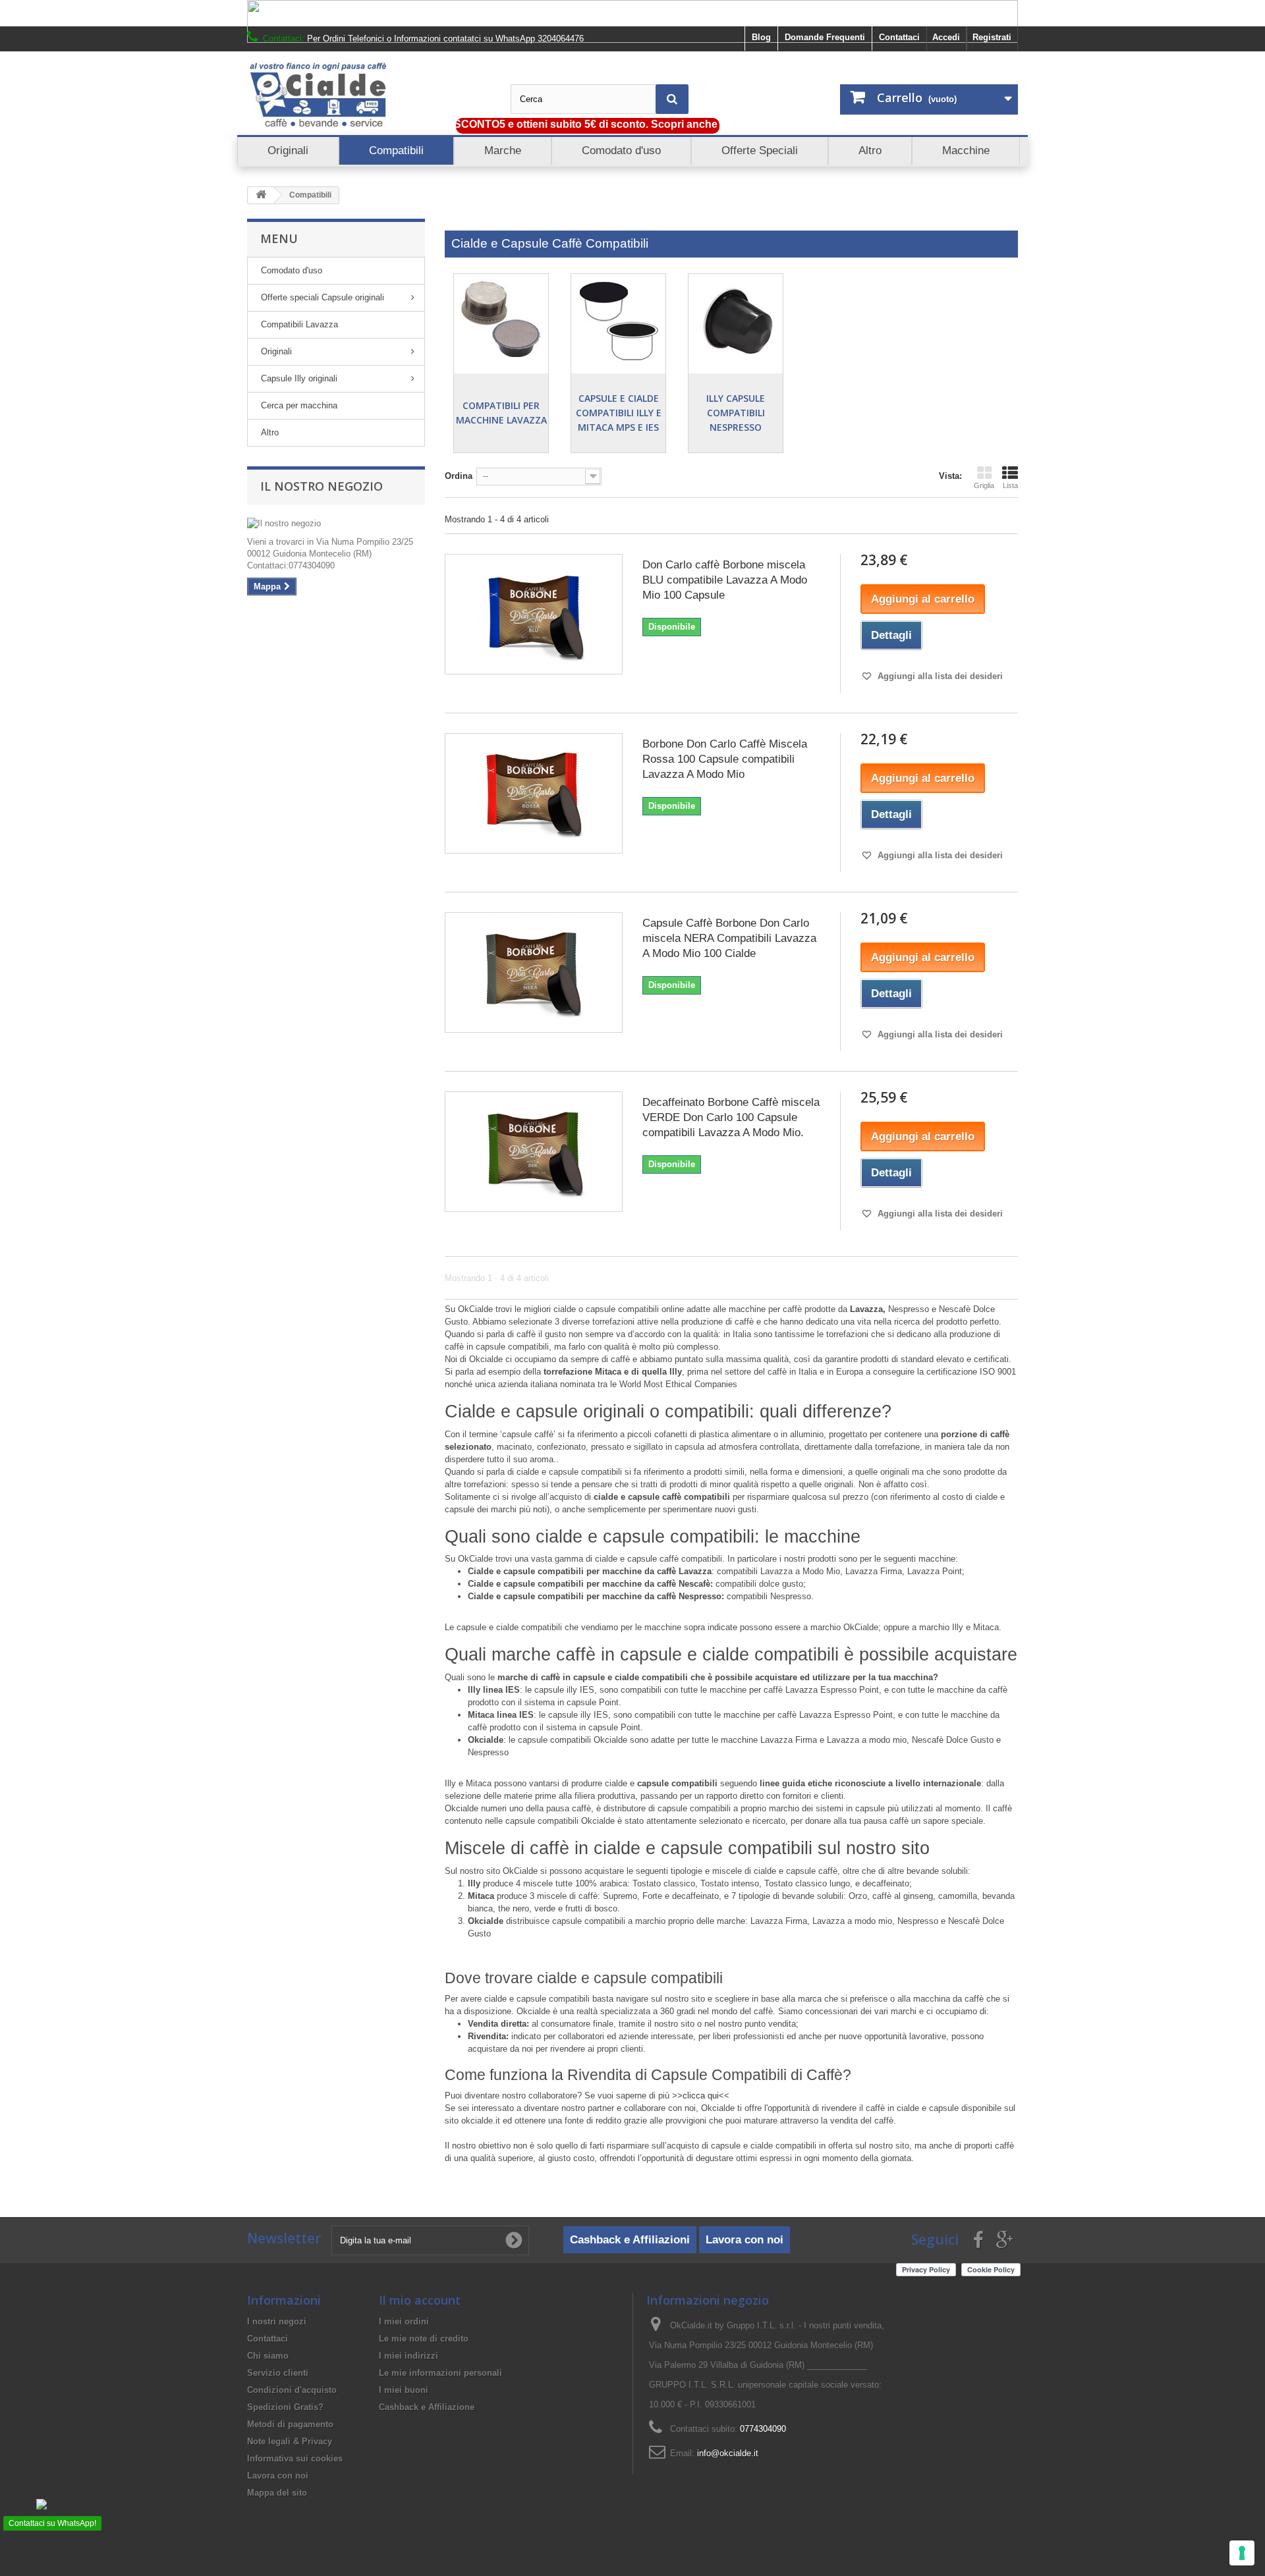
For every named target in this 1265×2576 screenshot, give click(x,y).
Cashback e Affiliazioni (630, 2240)
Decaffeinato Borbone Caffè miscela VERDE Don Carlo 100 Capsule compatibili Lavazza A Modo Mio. (731, 1117)
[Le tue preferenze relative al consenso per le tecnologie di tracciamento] (1242, 2553)
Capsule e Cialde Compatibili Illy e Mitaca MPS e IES (619, 413)
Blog (761, 37)
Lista (1010, 485)
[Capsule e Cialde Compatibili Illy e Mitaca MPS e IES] (618, 321)
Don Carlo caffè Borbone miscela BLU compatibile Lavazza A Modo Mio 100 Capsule (725, 580)
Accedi (946, 37)
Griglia (984, 485)
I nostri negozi (277, 2321)
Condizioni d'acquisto (292, 2390)
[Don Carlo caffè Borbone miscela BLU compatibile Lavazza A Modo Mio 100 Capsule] (534, 614)
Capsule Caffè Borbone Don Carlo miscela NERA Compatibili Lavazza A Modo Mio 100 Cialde (729, 938)
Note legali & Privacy (290, 2441)
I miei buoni (404, 2390)
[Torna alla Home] (261, 195)
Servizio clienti (278, 2373)
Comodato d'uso (292, 270)
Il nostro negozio (322, 486)
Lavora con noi (745, 2240)
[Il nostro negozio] (336, 524)
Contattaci (899, 37)
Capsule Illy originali (299, 378)
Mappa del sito (277, 2493)
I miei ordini (404, 2321)
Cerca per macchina (299, 405)
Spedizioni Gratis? (285, 2407)
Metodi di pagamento (290, 2424)
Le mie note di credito (424, 2339)
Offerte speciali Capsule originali (323, 297)
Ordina (459, 476)
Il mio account (420, 2300)
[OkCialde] (369, 95)
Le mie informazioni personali (440, 2373)
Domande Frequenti (825, 37)
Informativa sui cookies (295, 2458)
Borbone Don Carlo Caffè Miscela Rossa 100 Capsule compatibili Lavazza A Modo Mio (725, 759)
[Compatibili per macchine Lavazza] (501, 321)
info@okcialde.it (728, 2453)
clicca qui (701, 2096)
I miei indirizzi (408, 2356)
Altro (270, 432)
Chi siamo (268, 2356)
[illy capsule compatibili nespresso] (736, 321)
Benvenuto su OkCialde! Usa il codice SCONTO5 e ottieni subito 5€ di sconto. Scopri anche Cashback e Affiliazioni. (511, 124)
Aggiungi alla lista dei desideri (939, 676)
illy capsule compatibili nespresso (736, 413)
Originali (276, 351)
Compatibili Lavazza (299, 324)
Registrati (992, 37)
